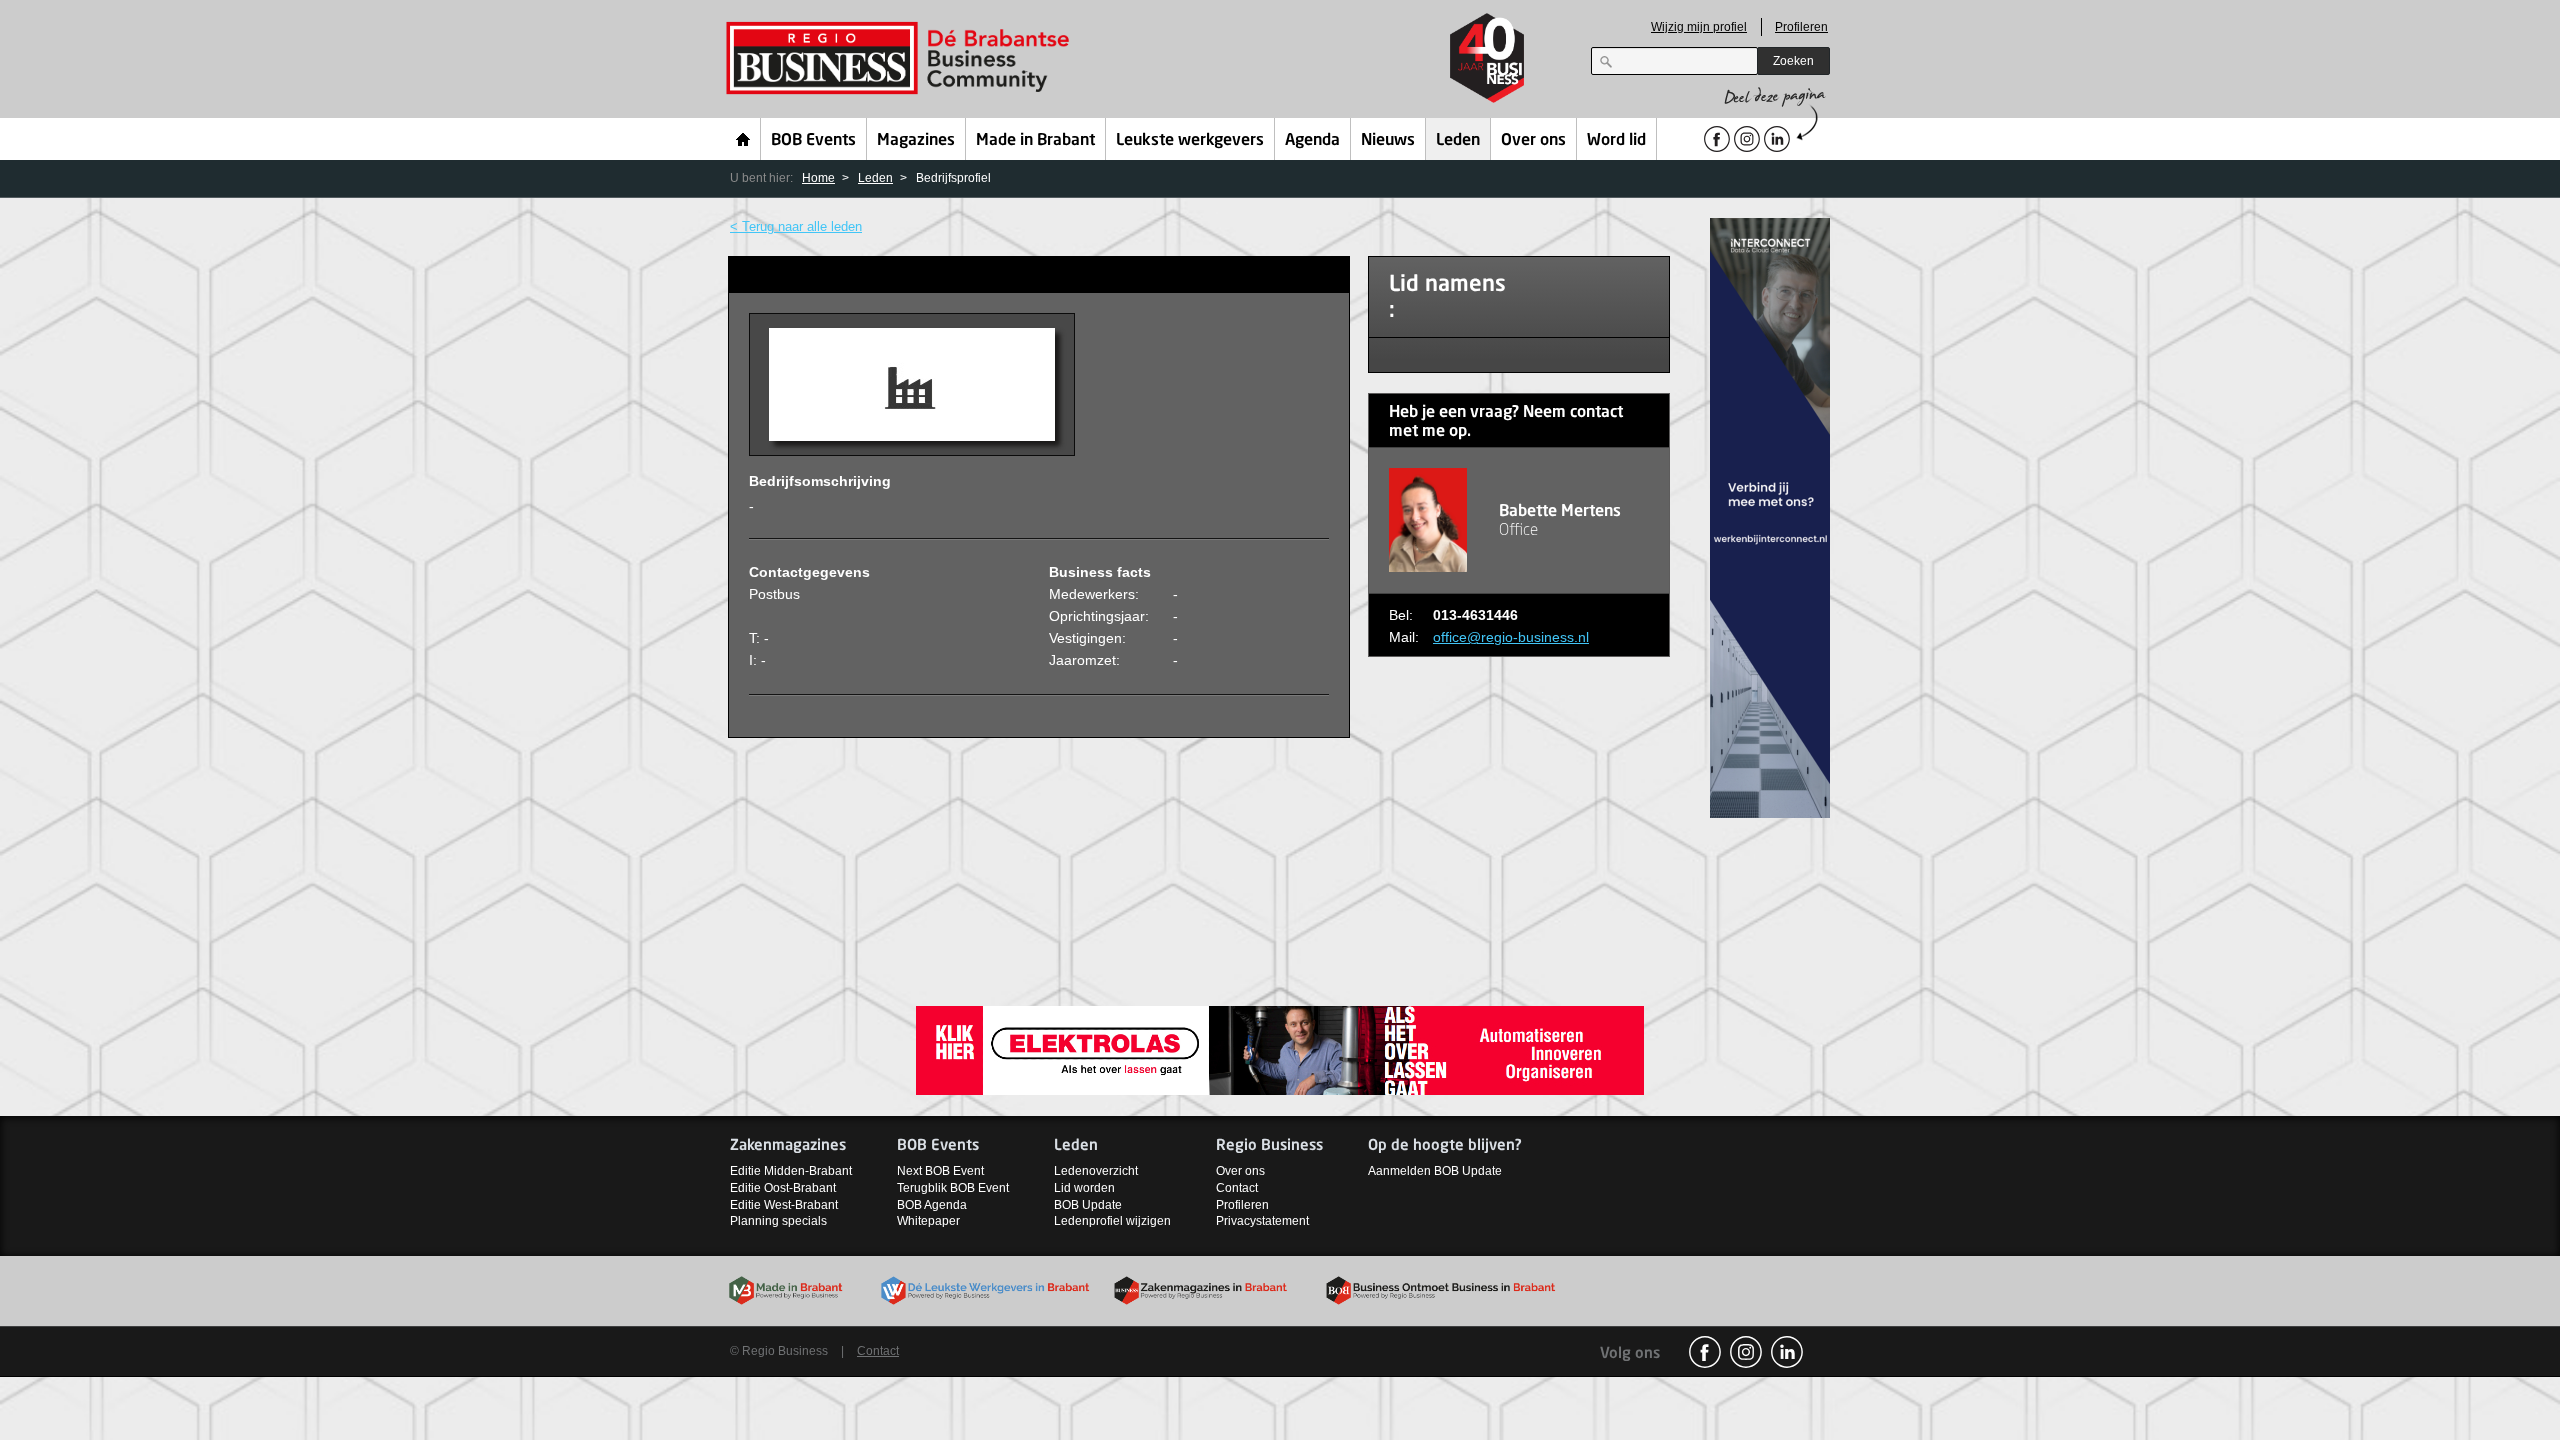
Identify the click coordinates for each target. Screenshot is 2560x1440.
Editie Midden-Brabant (791, 1171)
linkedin (1787, 1352)
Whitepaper (928, 1221)
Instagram (1746, 1352)
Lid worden (1084, 1188)
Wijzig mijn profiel (1699, 27)
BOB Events (813, 141)
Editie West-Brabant (784, 1205)
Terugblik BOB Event (953, 1188)
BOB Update (1088, 1205)
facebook (1705, 1352)
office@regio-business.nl (1511, 637)
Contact (1237, 1188)
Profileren (1801, 27)
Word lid (1616, 141)
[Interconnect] (1770, 516)
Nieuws (1388, 141)
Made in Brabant (1035, 141)
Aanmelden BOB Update (1435, 1171)
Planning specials (778, 1221)
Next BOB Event (940, 1171)
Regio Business (901, 58)
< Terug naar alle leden (796, 226)
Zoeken (1793, 61)
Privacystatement (1262, 1221)
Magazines (916, 141)
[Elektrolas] (1280, 1049)
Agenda (1312, 141)
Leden (1458, 141)
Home (743, 139)
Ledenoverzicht (1096, 1171)
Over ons (1533, 141)
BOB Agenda (932, 1205)
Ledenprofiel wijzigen (1112, 1221)
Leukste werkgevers (1190, 141)
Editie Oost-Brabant (783, 1188)
